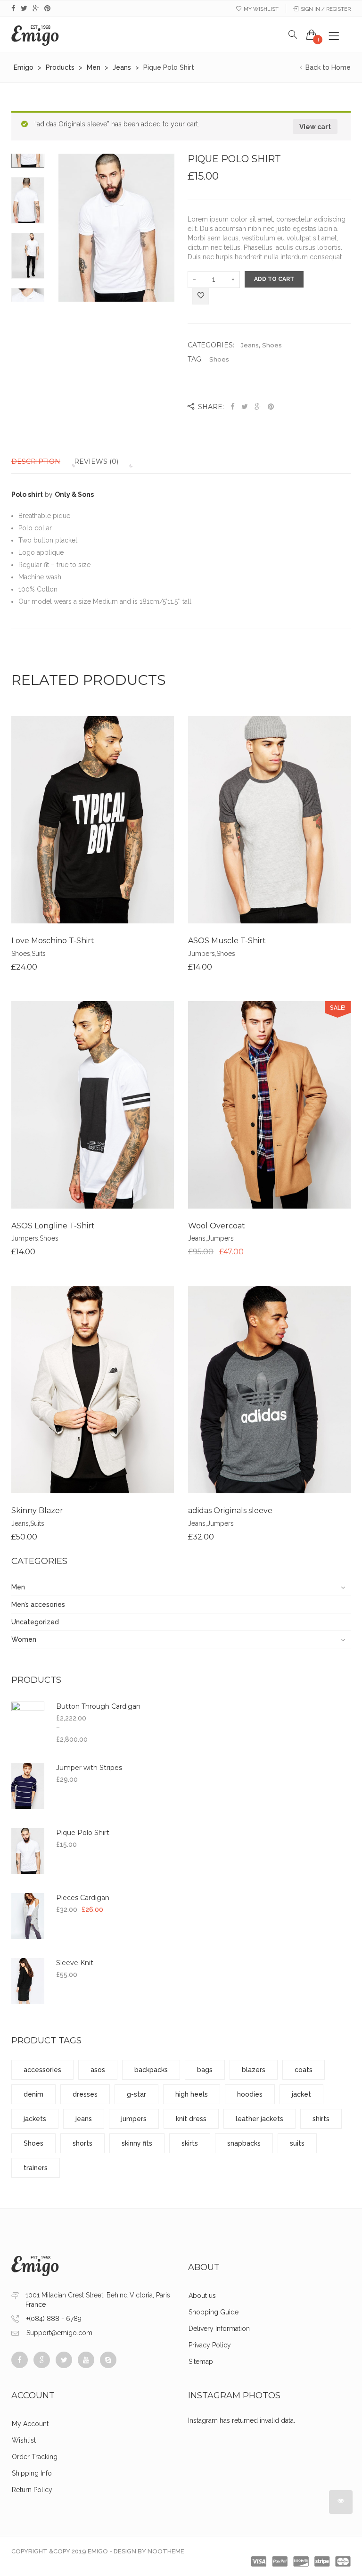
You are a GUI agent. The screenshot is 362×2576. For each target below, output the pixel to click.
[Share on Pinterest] (271, 407)
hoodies (250, 2094)
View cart (315, 127)
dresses (85, 2094)
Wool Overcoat (217, 1226)
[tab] (42, 461)
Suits (39, 954)
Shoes (272, 345)
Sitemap (201, 2362)
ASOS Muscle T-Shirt (227, 941)
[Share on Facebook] (234, 407)
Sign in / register (326, 9)
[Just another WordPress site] (35, 34)
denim (33, 2094)
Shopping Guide (214, 2312)
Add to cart (274, 279)
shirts (321, 2119)
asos (98, 2070)
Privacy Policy (210, 2345)
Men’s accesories (38, 1605)
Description (36, 461)
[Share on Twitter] (245, 407)
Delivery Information (219, 2329)
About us (202, 2296)
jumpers (134, 2119)
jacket (301, 2094)
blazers (254, 2070)
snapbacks (244, 2143)
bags (205, 2070)
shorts (82, 2143)
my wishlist (261, 9)
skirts (190, 2143)
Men (18, 1587)
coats (304, 2070)
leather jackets (259, 2119)
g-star (136, 2094)
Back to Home (327, 67)
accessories (42, 2070)
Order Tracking (35, 2457)
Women (24, 1639)
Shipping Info (32, 2473)
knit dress (191, 2119)
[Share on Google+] (258, 407)
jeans (84, 2119)
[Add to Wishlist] (201, 297)
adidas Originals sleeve (230, 1510)
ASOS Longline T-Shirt (53, 1226)
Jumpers (202, 954)
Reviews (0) (96, 461)
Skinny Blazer (37, 1510)
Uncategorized (35, 1622)
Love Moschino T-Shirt (53, 941)
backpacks (151, 2070)
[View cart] (312, 34)
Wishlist (24, 2440)
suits (297, 2143)
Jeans (250, 345)
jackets (35, 2119)
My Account (30, 2424)
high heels (192, 2094)
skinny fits (137, 2143)
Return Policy (32, 2490)
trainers (36, 2168)
